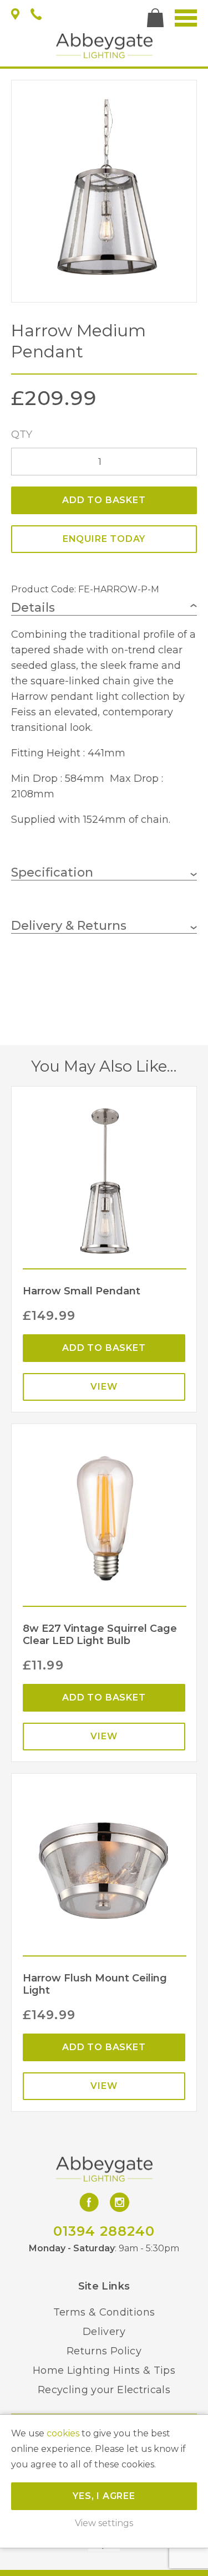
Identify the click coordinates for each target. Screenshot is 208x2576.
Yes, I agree (104, 2496)
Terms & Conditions (104, 2312)
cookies (63, 2433)
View (104, 1387)
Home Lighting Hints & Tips (104, 2370)
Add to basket (104, 500)
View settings (104, 2523)
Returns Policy (104, 2351)
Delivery (104, 2332)
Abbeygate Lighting (104, 46)
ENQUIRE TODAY (104, 539)
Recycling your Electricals (104, 2390)
